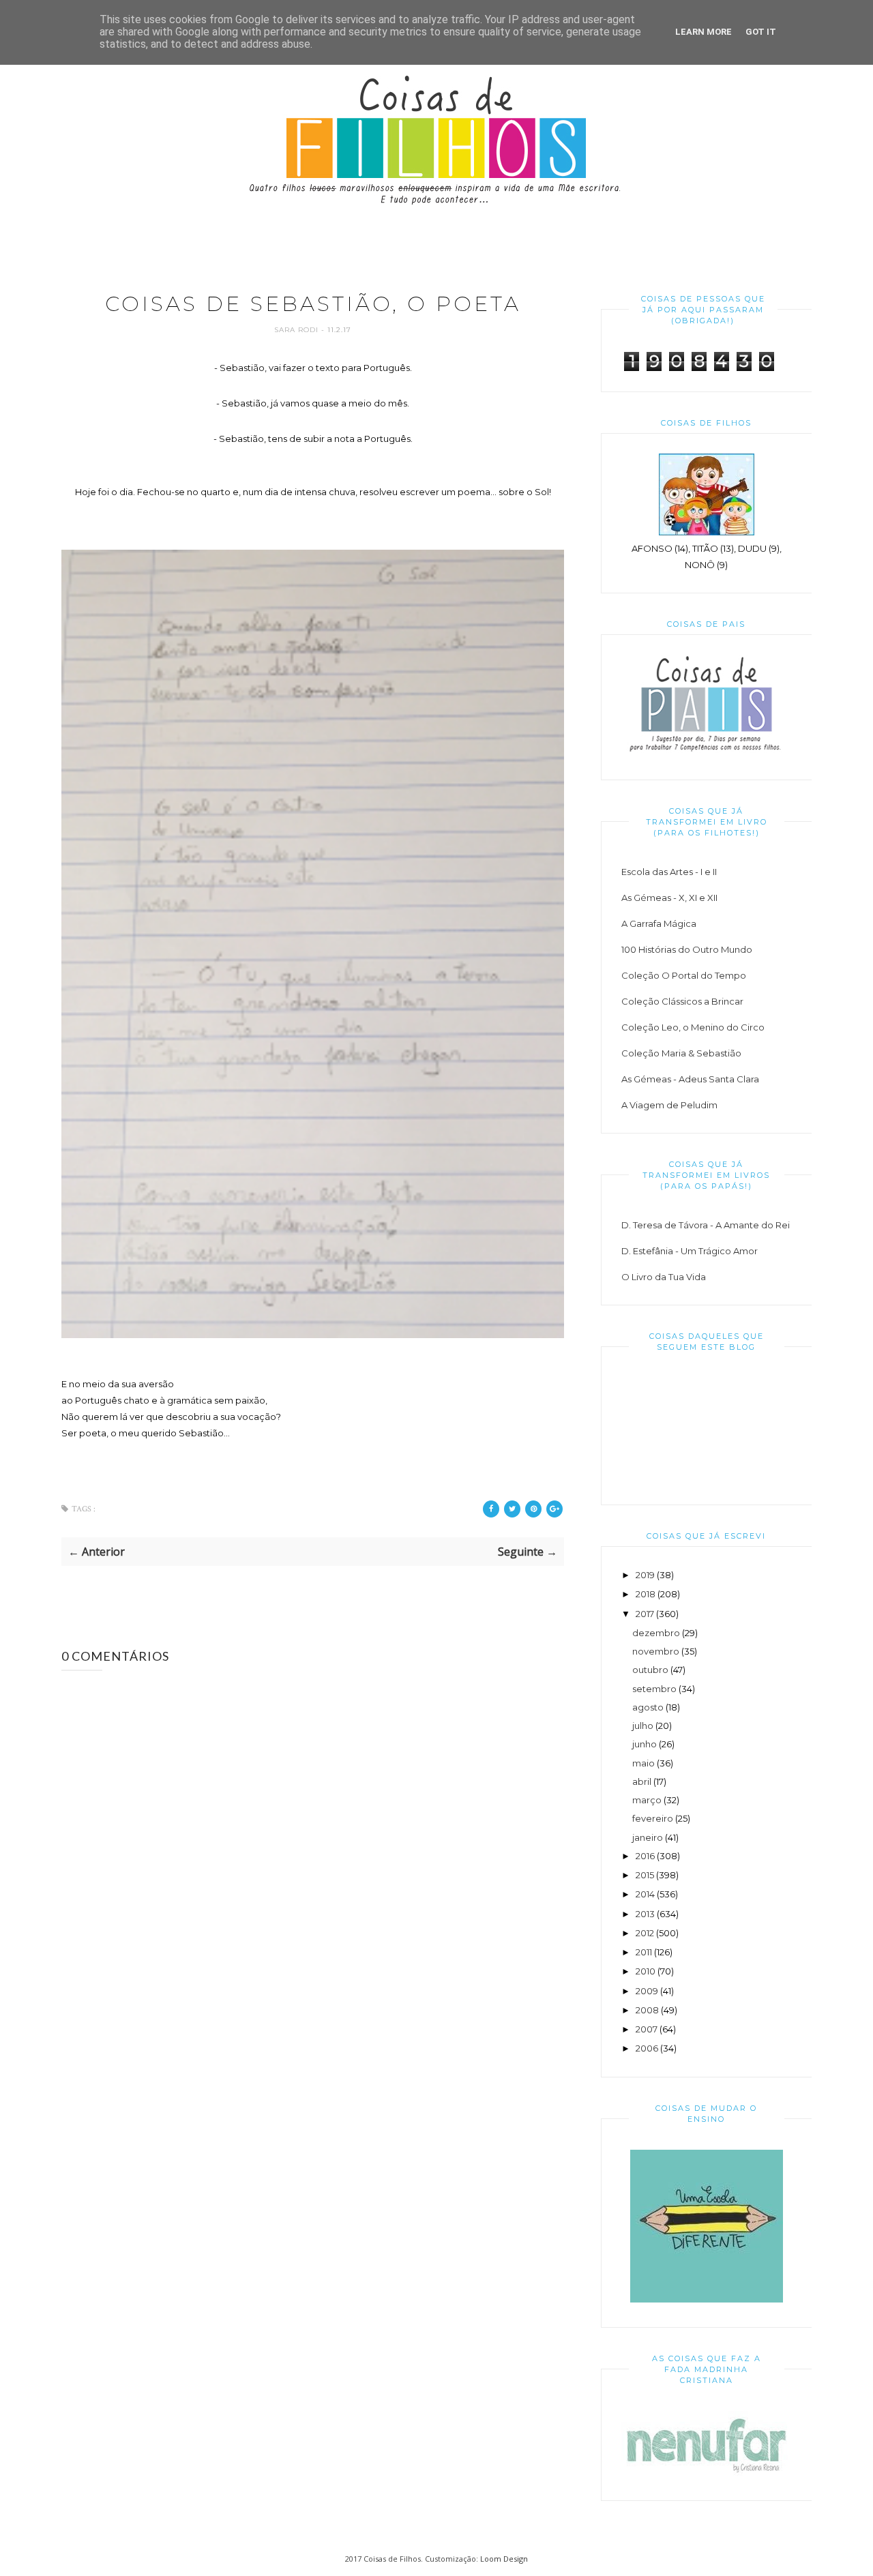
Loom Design (504, 2559)
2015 (645, 1875)
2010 (646, 1971)
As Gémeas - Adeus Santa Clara (690, 1079)
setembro (654, 1689)
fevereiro (653, 1818)
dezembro (656, 1633)
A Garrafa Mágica (659, 923)
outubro (650, 1670)
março (647, 1800)
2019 (645, 1575)
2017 (645, 1614)
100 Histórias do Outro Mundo (687, 949)
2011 (644, 1952)
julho (643, 1726)
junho (645, 1744)
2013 (645, 1914)
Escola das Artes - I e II (669, 872)
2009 (647, 1991)
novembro (656, 1651)
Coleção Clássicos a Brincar (682, 1001)
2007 (647, 2029)
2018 (646, 1594)
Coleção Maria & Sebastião (681, 1053)
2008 (647, 2010)
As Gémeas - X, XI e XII (669, 898)
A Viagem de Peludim (669, 1105)
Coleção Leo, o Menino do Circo (693, 1027)
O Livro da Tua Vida (664, 1277)
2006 (647, 2048)
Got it (761, 32)
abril (642, 1781)
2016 (645, 1856)
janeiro (648, 1837)
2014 (645, 1894)
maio (643, 1763)
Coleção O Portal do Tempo (684, 975)
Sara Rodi (298, 330)
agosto (648, 1707)
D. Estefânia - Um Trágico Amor (690, 1251)
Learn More (704, 32)
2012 (645, 1933)
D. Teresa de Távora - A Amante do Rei (706, 1225)
